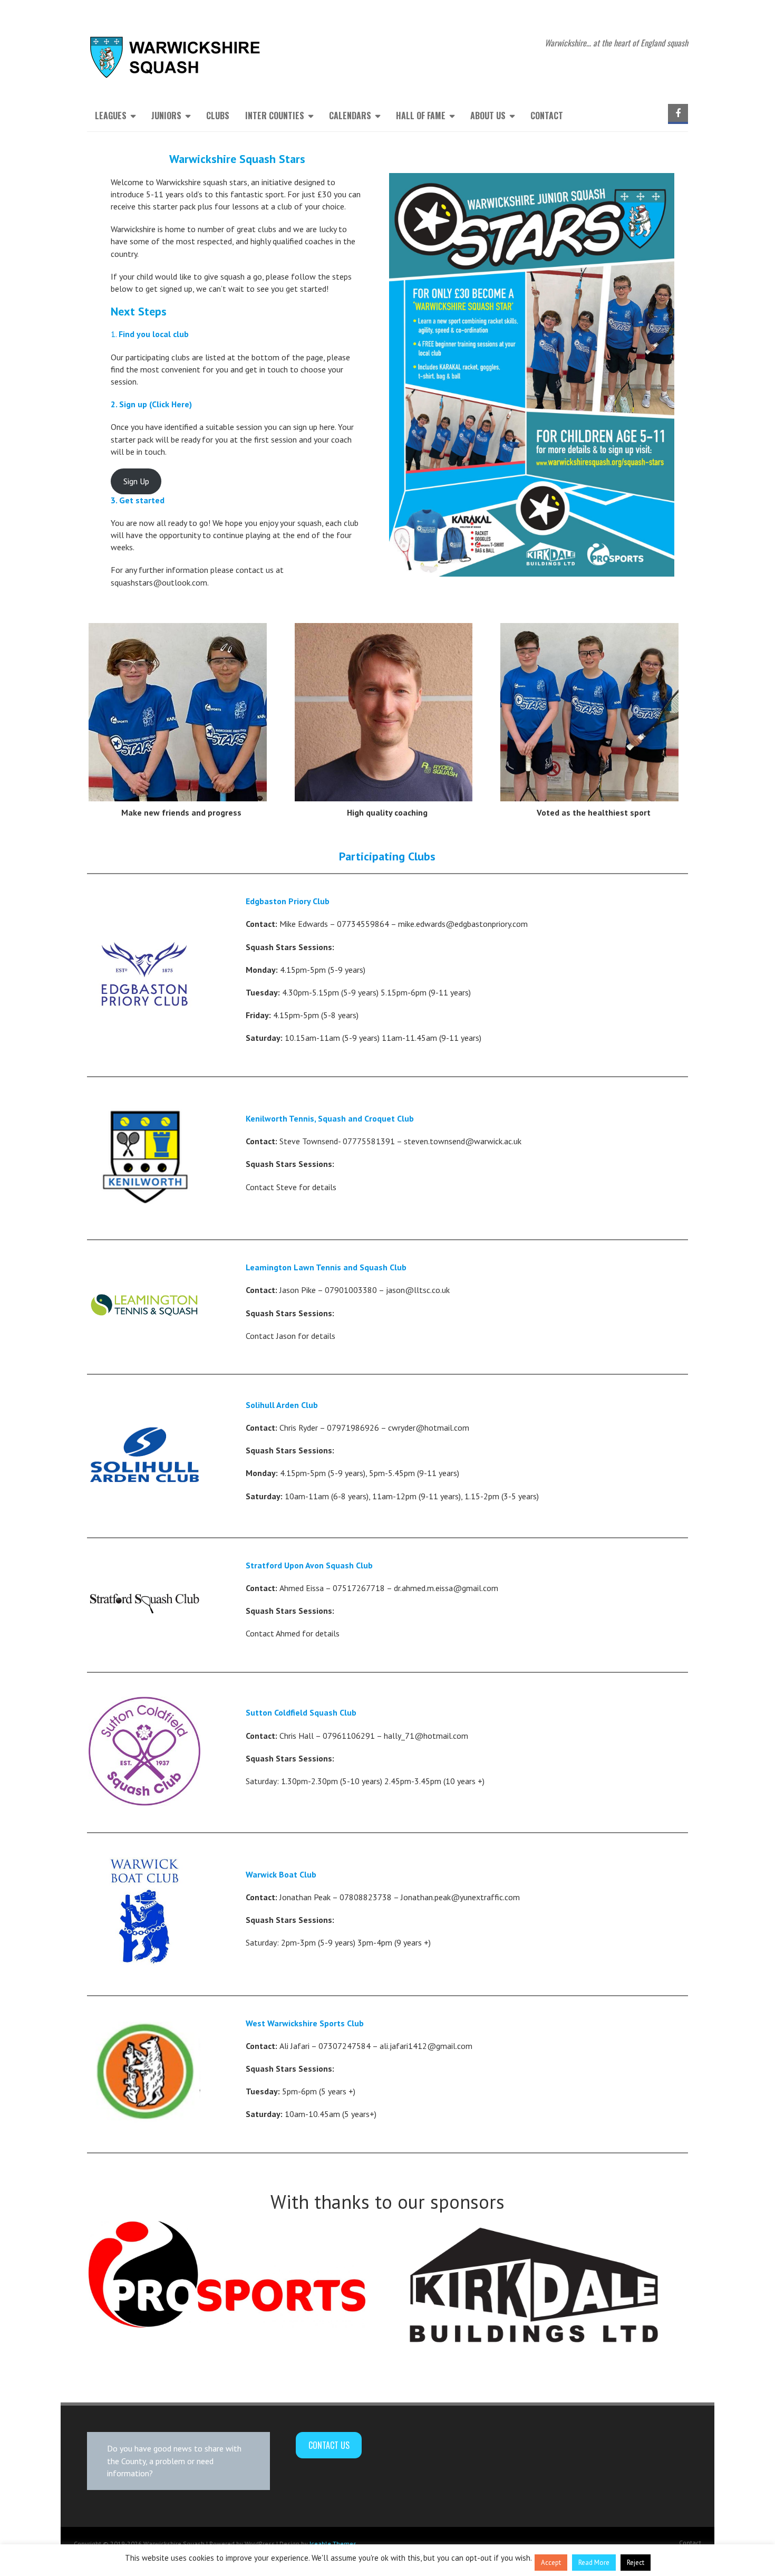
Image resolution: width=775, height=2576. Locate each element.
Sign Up (136, 481)
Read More (594, 2563)
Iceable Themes (333, 2544)
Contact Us (329, 2445)
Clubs (218, 116)
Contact (547, 116)
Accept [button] (551, 2563)
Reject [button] (636, 2563)
